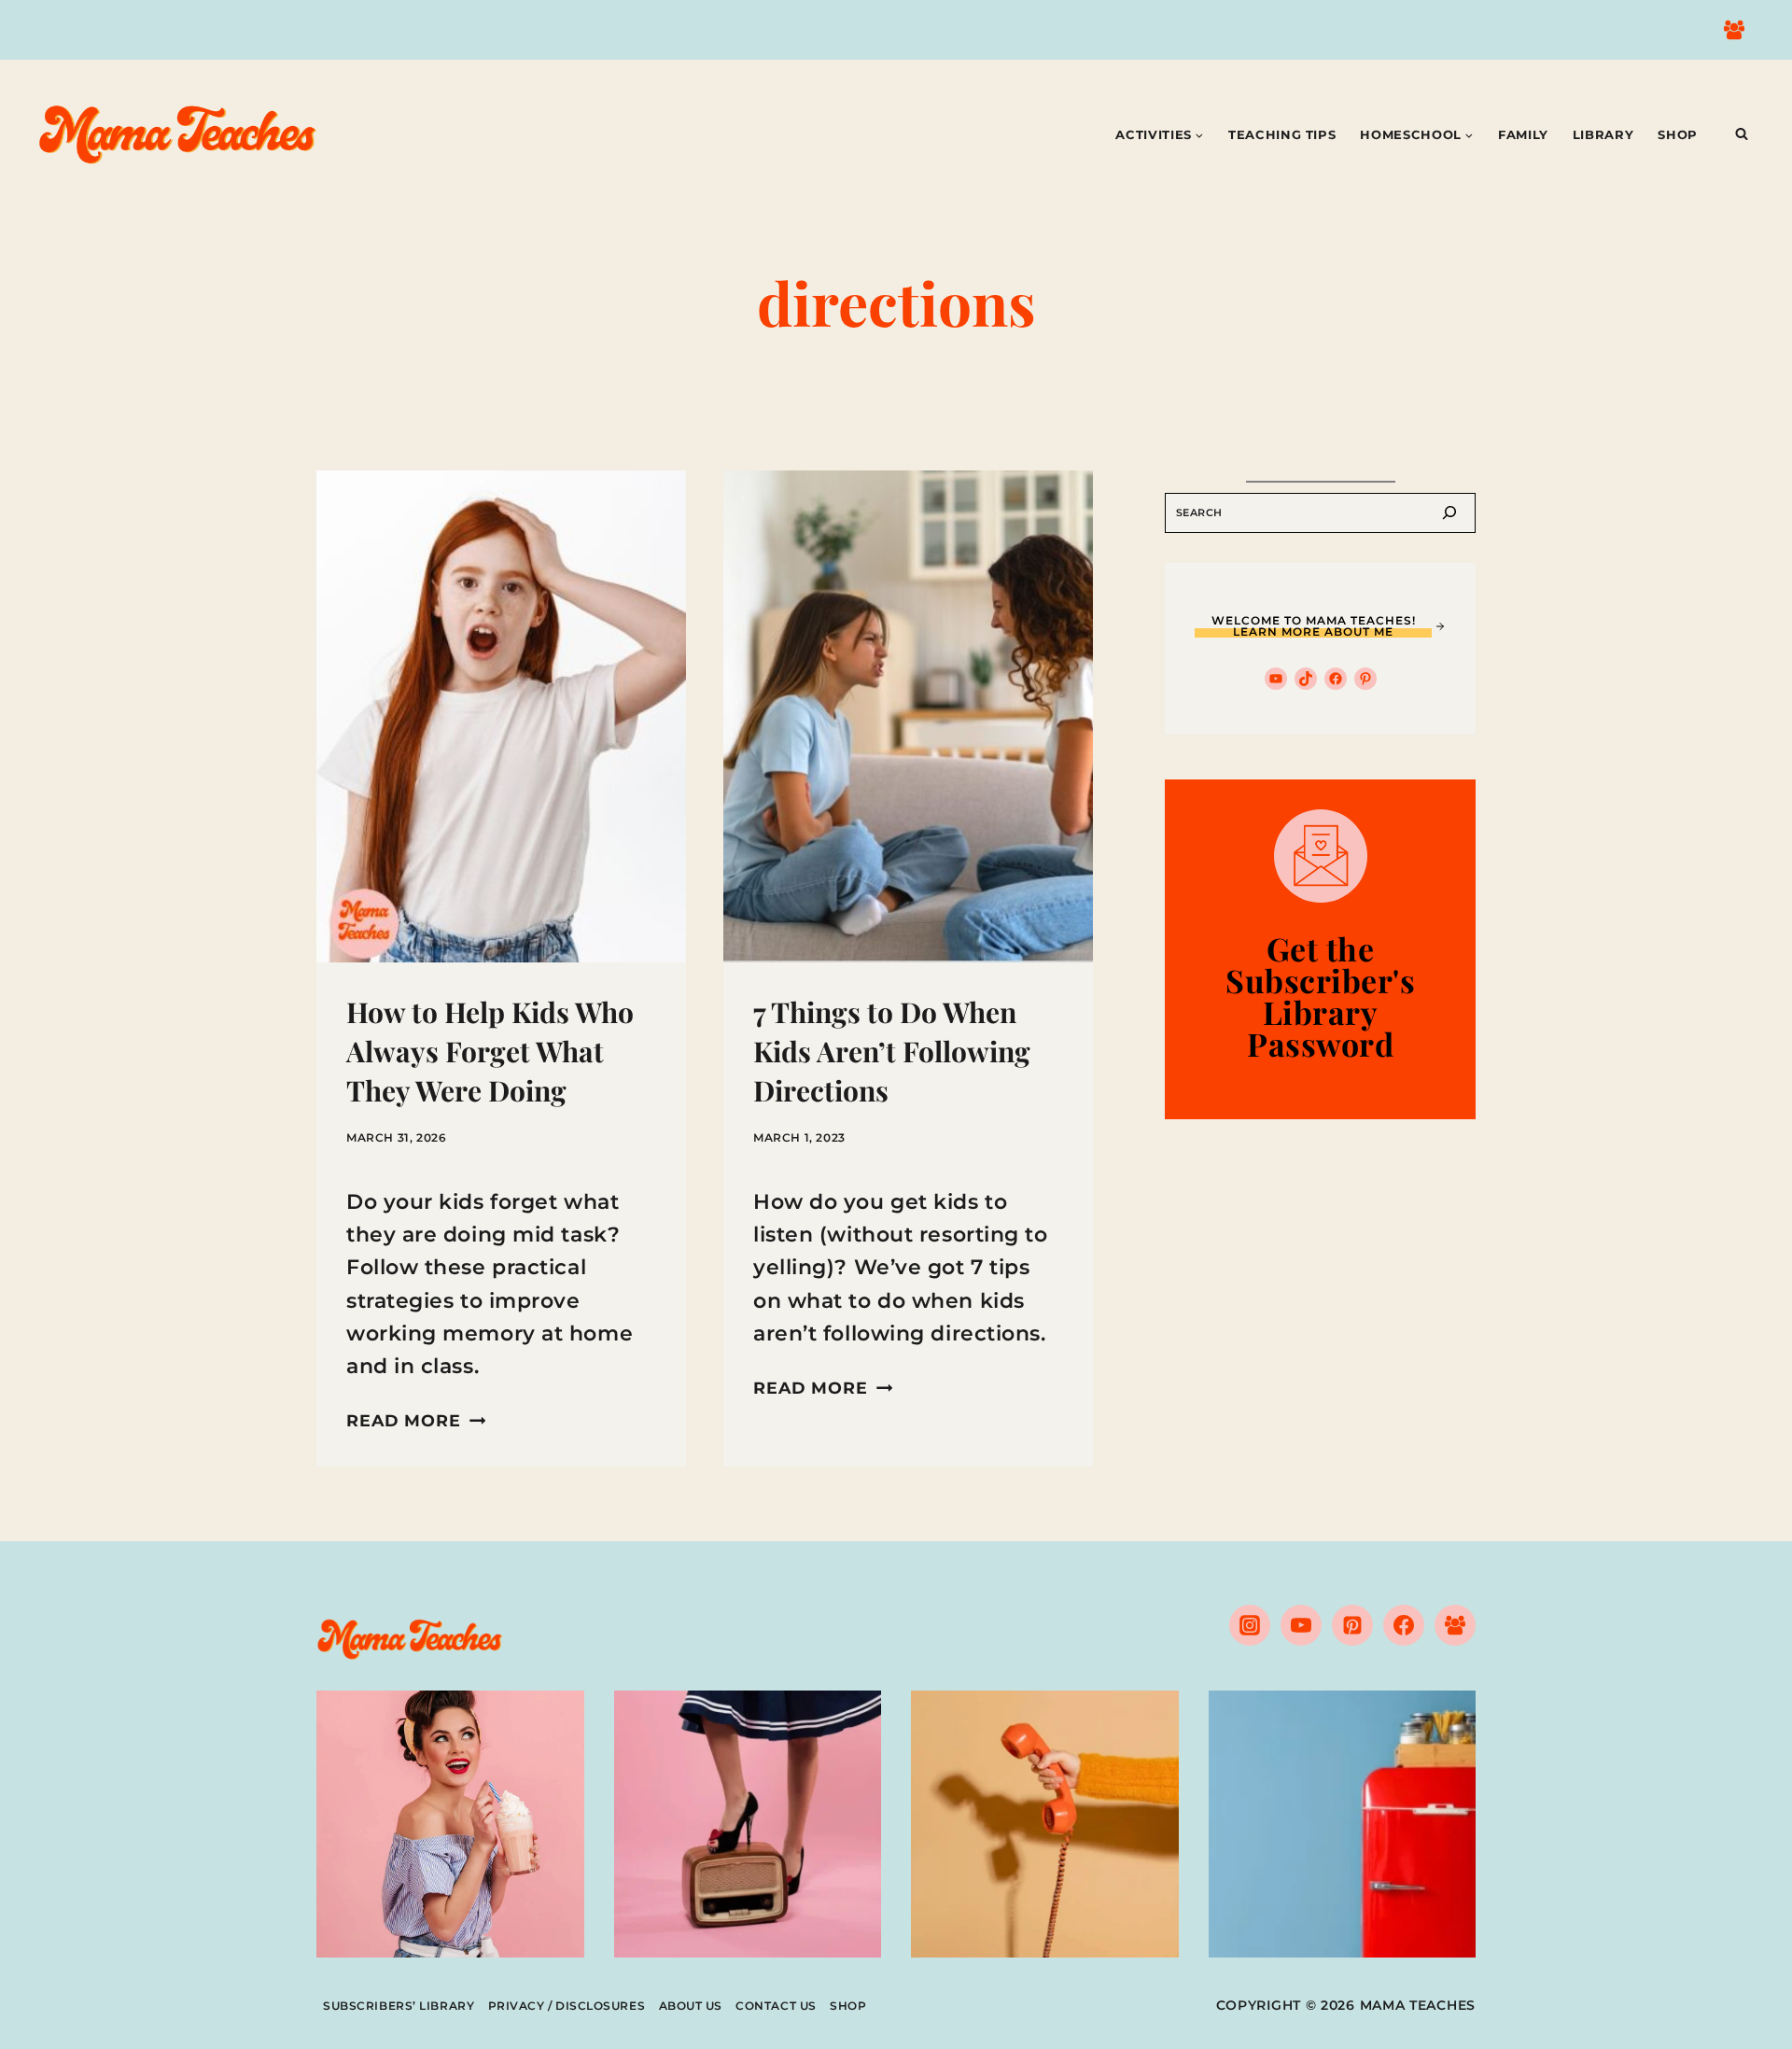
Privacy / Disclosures (567, 2006)
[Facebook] (1404, 1625)
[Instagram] (1250, 1625)
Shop (1678, 134)
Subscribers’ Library (399, 2006)
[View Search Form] (1742, 134)
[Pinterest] (1352, 1625)
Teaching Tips (1282, 134)
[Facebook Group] (1734, 30)
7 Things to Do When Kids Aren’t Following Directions (892, 1051)
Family (1523, 134)
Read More (416, 1420)
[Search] (1449, 513)
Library (1603, 134)
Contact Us (776, 2006)
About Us (691, 2006)
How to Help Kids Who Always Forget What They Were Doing (490, 1051)
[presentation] (501, 716)
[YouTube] (1301, 1625)
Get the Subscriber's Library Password (1320, 996)
